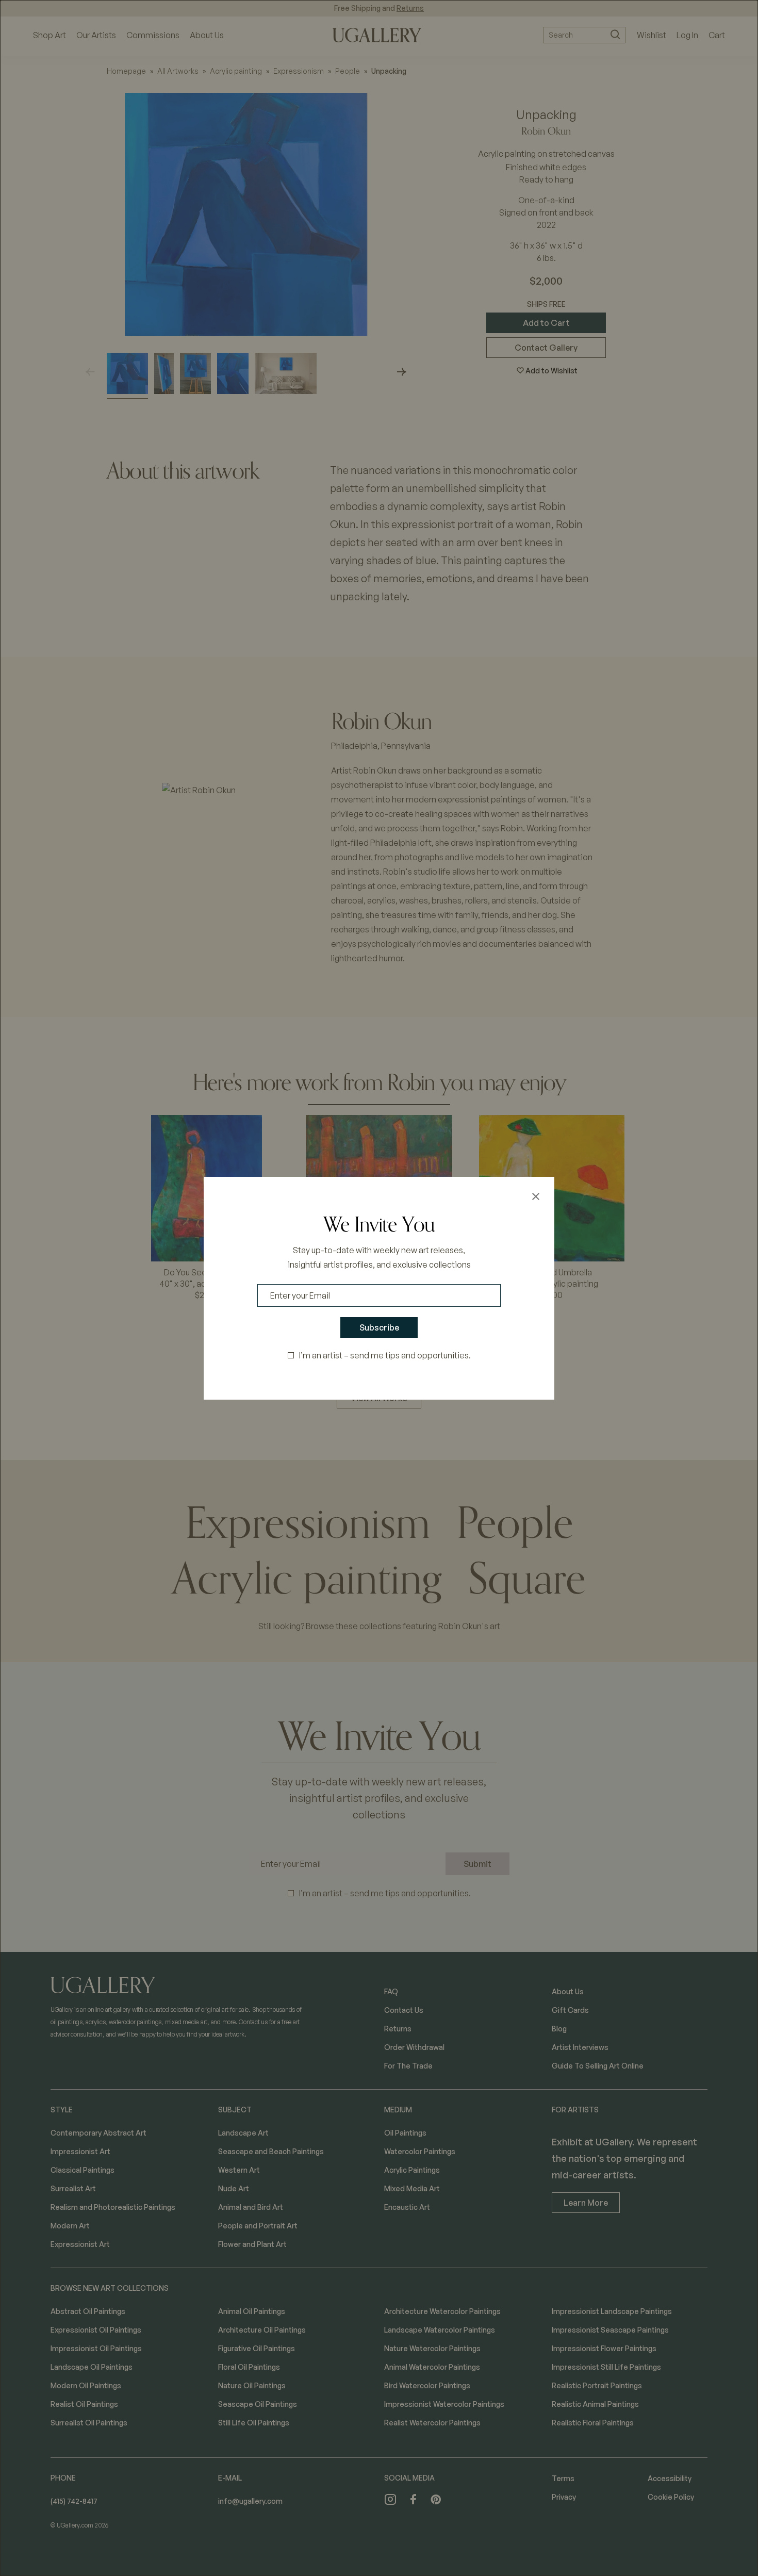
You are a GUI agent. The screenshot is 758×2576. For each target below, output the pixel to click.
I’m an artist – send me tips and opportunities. (385, 1355)
